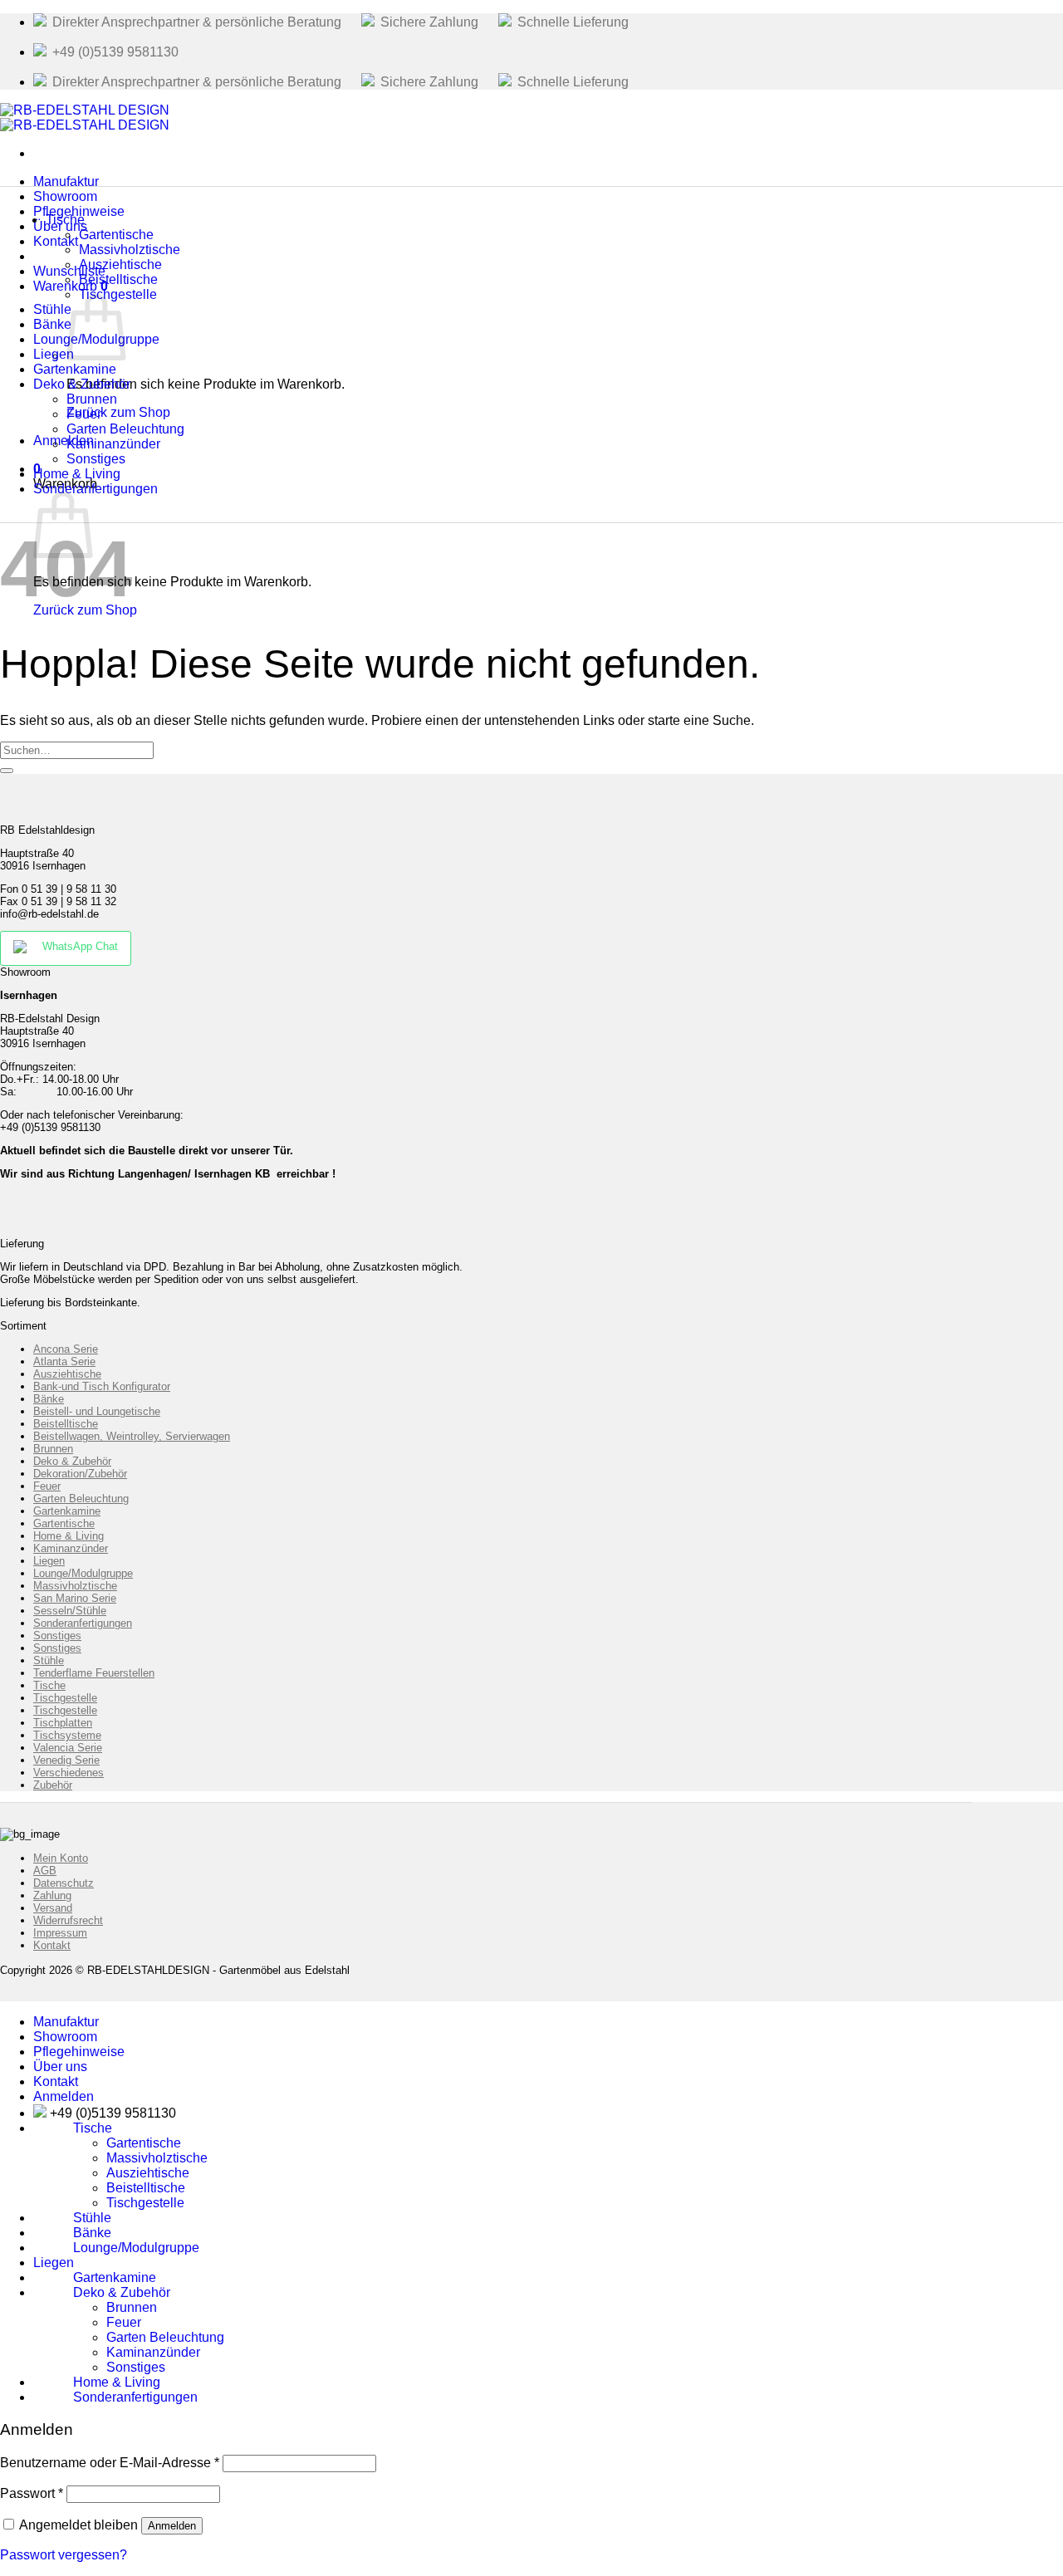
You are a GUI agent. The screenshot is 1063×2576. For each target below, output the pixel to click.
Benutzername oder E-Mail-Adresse (110, 2463)
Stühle (49, 1660)
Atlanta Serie (64, 1361)
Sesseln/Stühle (70, 1611)
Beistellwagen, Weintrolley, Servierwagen (132, 1436)
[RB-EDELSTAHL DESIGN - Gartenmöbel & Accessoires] (85, 118)
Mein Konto (61, 1858)
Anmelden (172, 2526)
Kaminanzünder (71, 1548)
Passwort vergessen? (64, 2555)
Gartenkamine (67, 1511)
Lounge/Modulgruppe (83, 1573)
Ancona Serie (66, 1349)
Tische (65, 220)
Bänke (49, 1399)
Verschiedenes (69, 1773)
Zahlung (52, 1895)
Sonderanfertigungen (96, 489)
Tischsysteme (67, 1735)
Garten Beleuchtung (81, 1499)
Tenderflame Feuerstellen (94, 1673)
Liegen (49, 1561)
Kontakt (56, 241)
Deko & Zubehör (72, 1461)
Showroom (65, 2037)
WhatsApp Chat (80, 946)
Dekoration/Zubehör (80, 1474)
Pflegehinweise (79, 2052)
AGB (45, 1871)
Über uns (60, 2067)
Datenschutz (64, 1883)
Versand (53, 1908)
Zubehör (53, 1785)
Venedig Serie (66, 1760)
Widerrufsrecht (68, 1920)
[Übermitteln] (7, 771)
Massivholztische (75, 1586)
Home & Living (69, 1536)
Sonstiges (57, 1636)
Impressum (60, 1933)
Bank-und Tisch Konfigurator (102, 1386)
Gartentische (64, 1523)
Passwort (32, 2493)
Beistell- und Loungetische (97, 1411)
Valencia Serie (68, 1748)
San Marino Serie (75, 1598)
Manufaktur (66, 2022)
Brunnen (53, 1449)
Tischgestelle (118, 294)
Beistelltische (66, 1424)
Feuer (47, 1486)
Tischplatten (63, 1723)
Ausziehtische (67, 1374)
